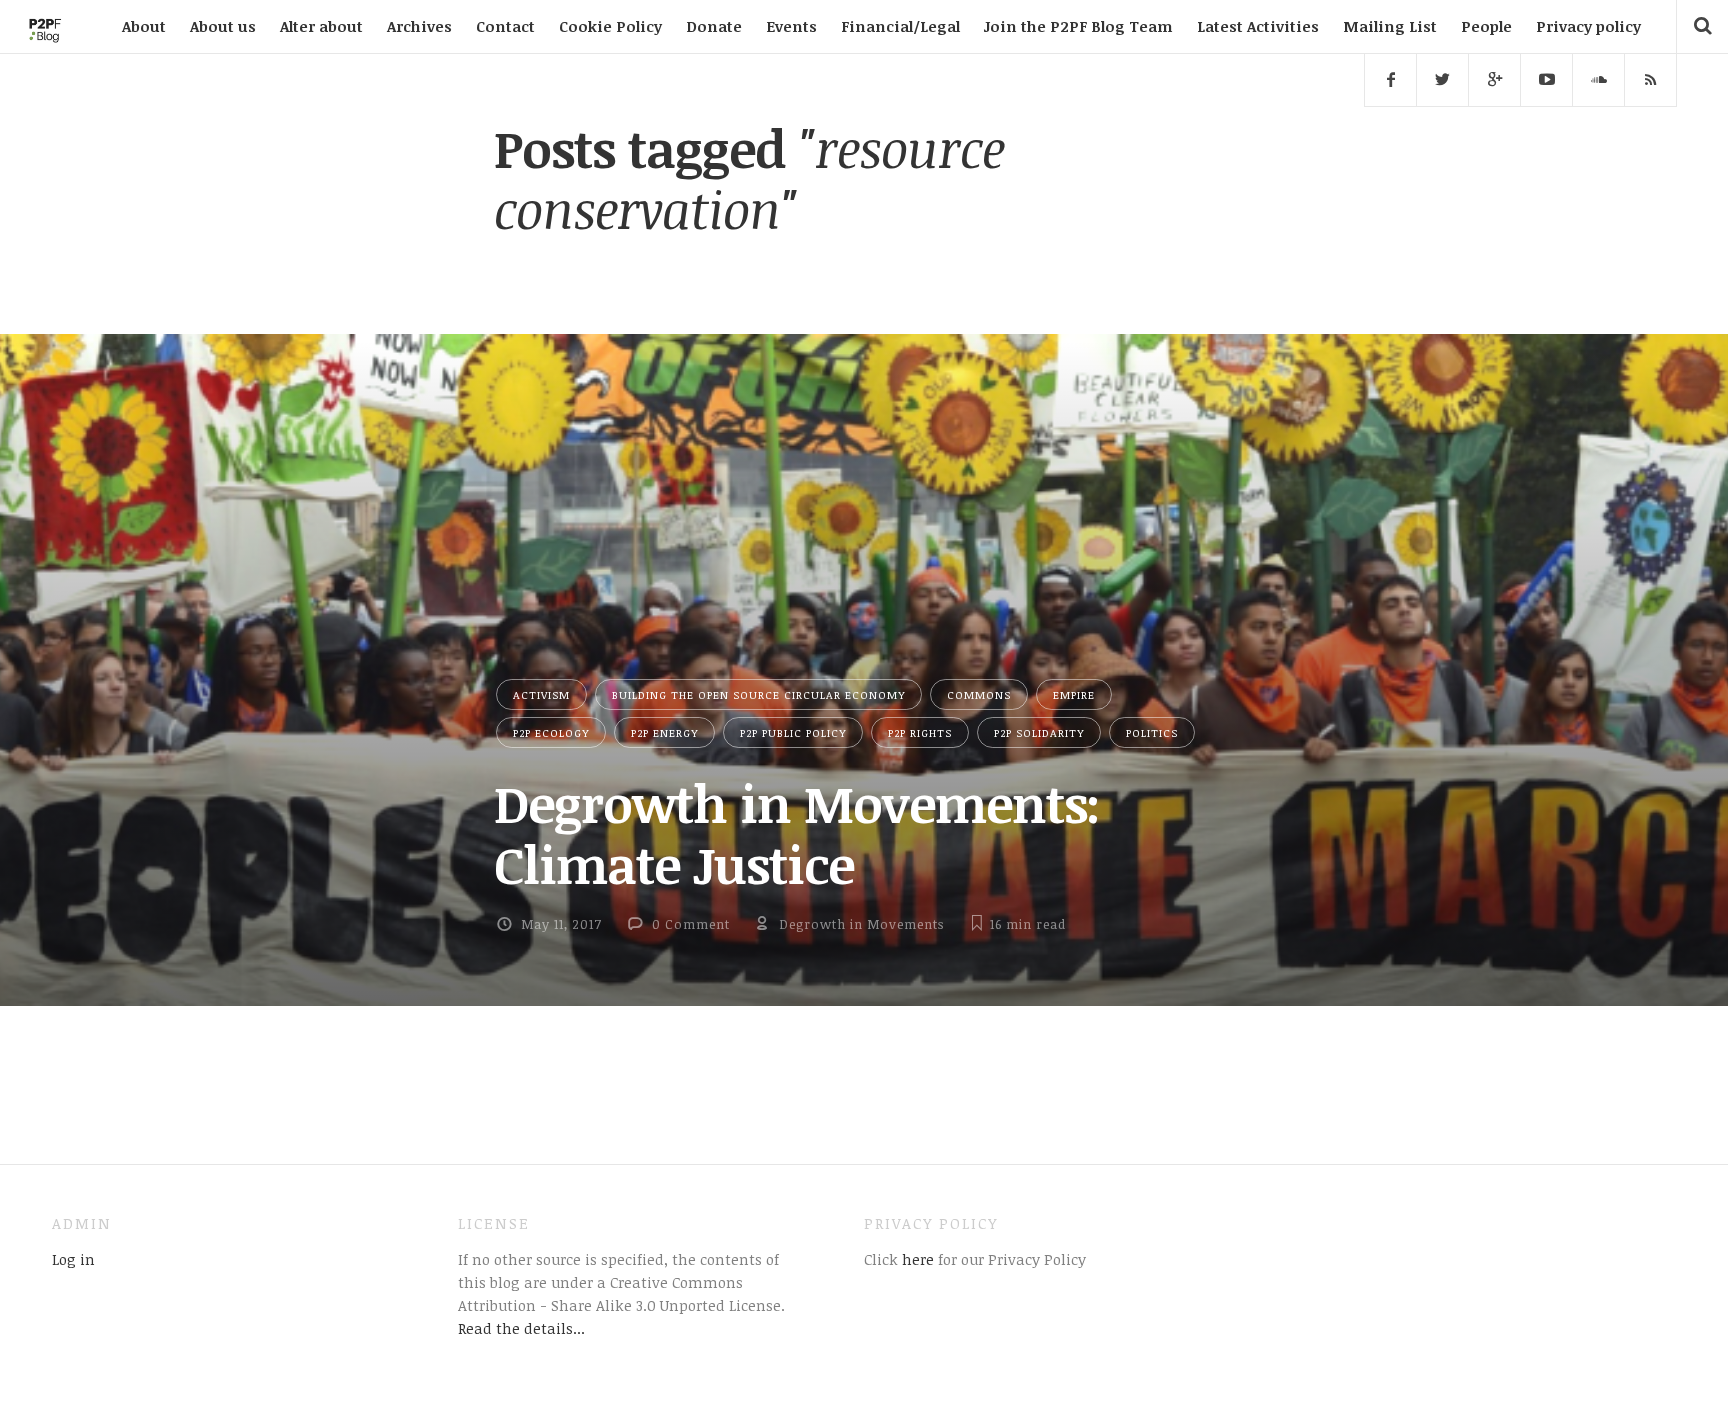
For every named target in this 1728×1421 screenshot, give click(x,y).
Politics (1152, 732)
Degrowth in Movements (861, 924)
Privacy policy (1588, 26)
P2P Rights (920, 732)
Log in (73, 1259)
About (144, 26)
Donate (714, 26)
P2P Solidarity (1039, 732)
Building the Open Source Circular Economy (758, 694)
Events (791, 26)
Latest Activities (1258, 26)
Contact (505, 26)
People (1486, 26)
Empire (1074, 694)
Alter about (321, 26)
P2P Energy (664, 732)
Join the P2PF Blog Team (1078, 26)
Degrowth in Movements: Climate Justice (797, 833)
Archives (419, 26)
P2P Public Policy (793, 732)
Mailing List (1390, 26)
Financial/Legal (900, 26)
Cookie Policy (610, 26)
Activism (541, 694)
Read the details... (521, 1328)
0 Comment (691, 924)
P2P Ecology (551, 732)
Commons (979, 694)
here (916, 1259)
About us (223, 26)
